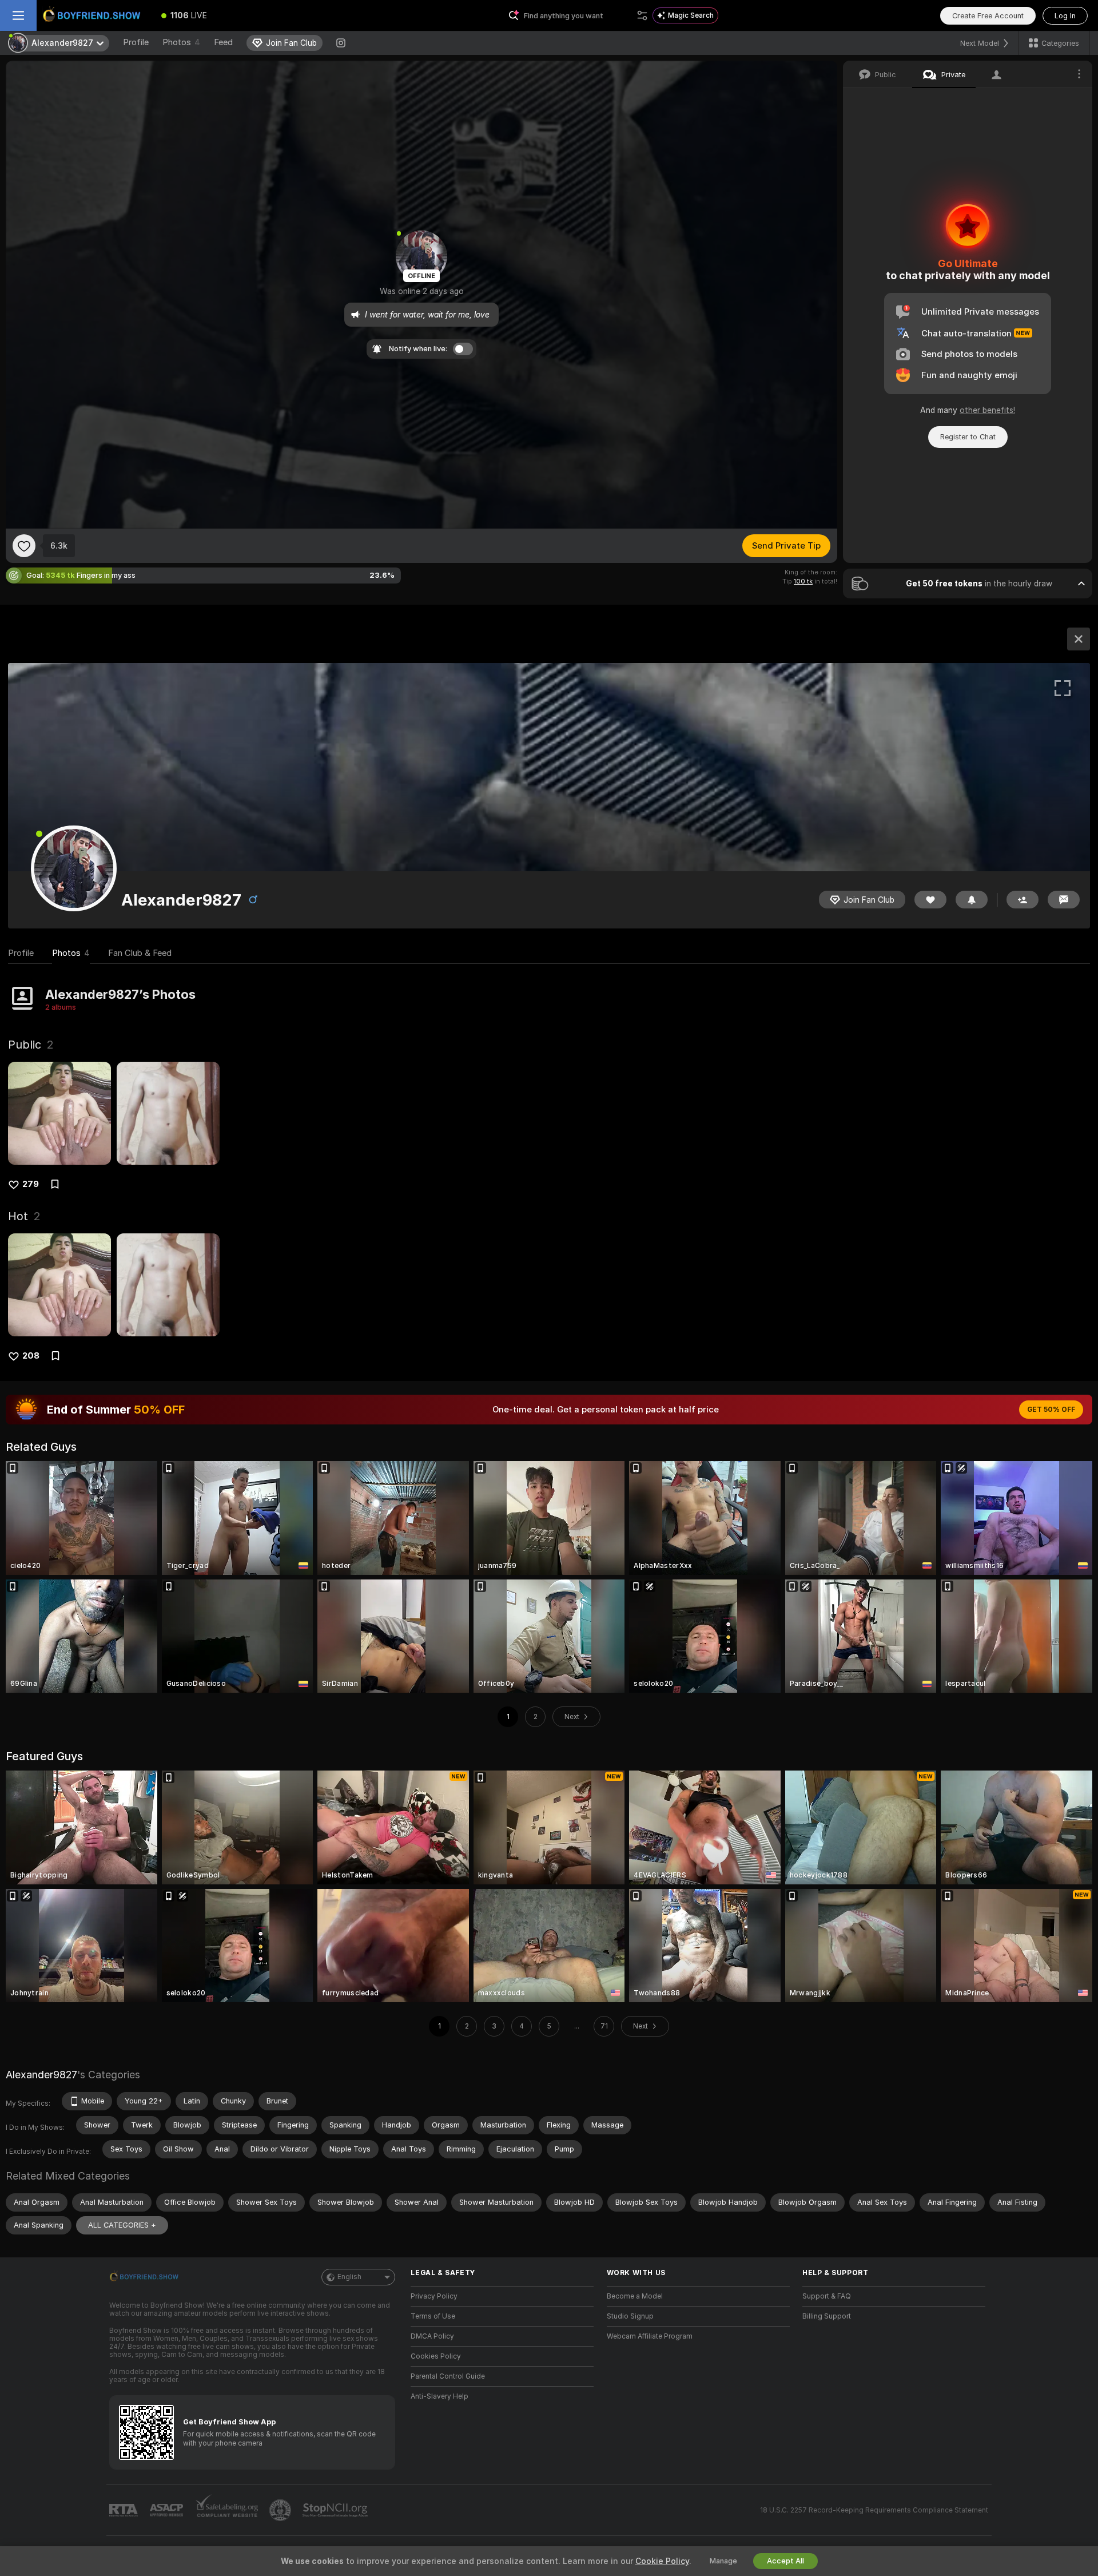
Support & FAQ (827, 2296)
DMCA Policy (432, 2336)
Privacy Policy (434, 2296)
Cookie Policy (662, 2561)
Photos (181, 42)
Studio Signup (630, 2316)
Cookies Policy (436, 2356)
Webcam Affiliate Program (650, 2336)
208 (31, 1356)
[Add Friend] (1023, 900)
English (349, 2277)
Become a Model (635, 2296)
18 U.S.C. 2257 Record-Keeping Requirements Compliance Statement (874, 2510)
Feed (223, 42)
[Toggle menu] (18, 15)
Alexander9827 (41, 2075)
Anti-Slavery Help (439, 2396)
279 (31, 1184)
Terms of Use (433, 2316)
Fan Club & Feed (140, 953)
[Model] (1079, 639)
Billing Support (827, 2316)
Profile (136, 42)
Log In (1065, 16)
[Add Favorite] (24, 546)
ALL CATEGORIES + (122, 2225)
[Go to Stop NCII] (336, 2510)
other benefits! (987, 410)
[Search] (642, 15)
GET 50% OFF (1051, 1410)
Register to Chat (968, 437)
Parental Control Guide (448, 2376)
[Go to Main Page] (94, 15)
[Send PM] (1064, 900)
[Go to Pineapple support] (281, 2510)
